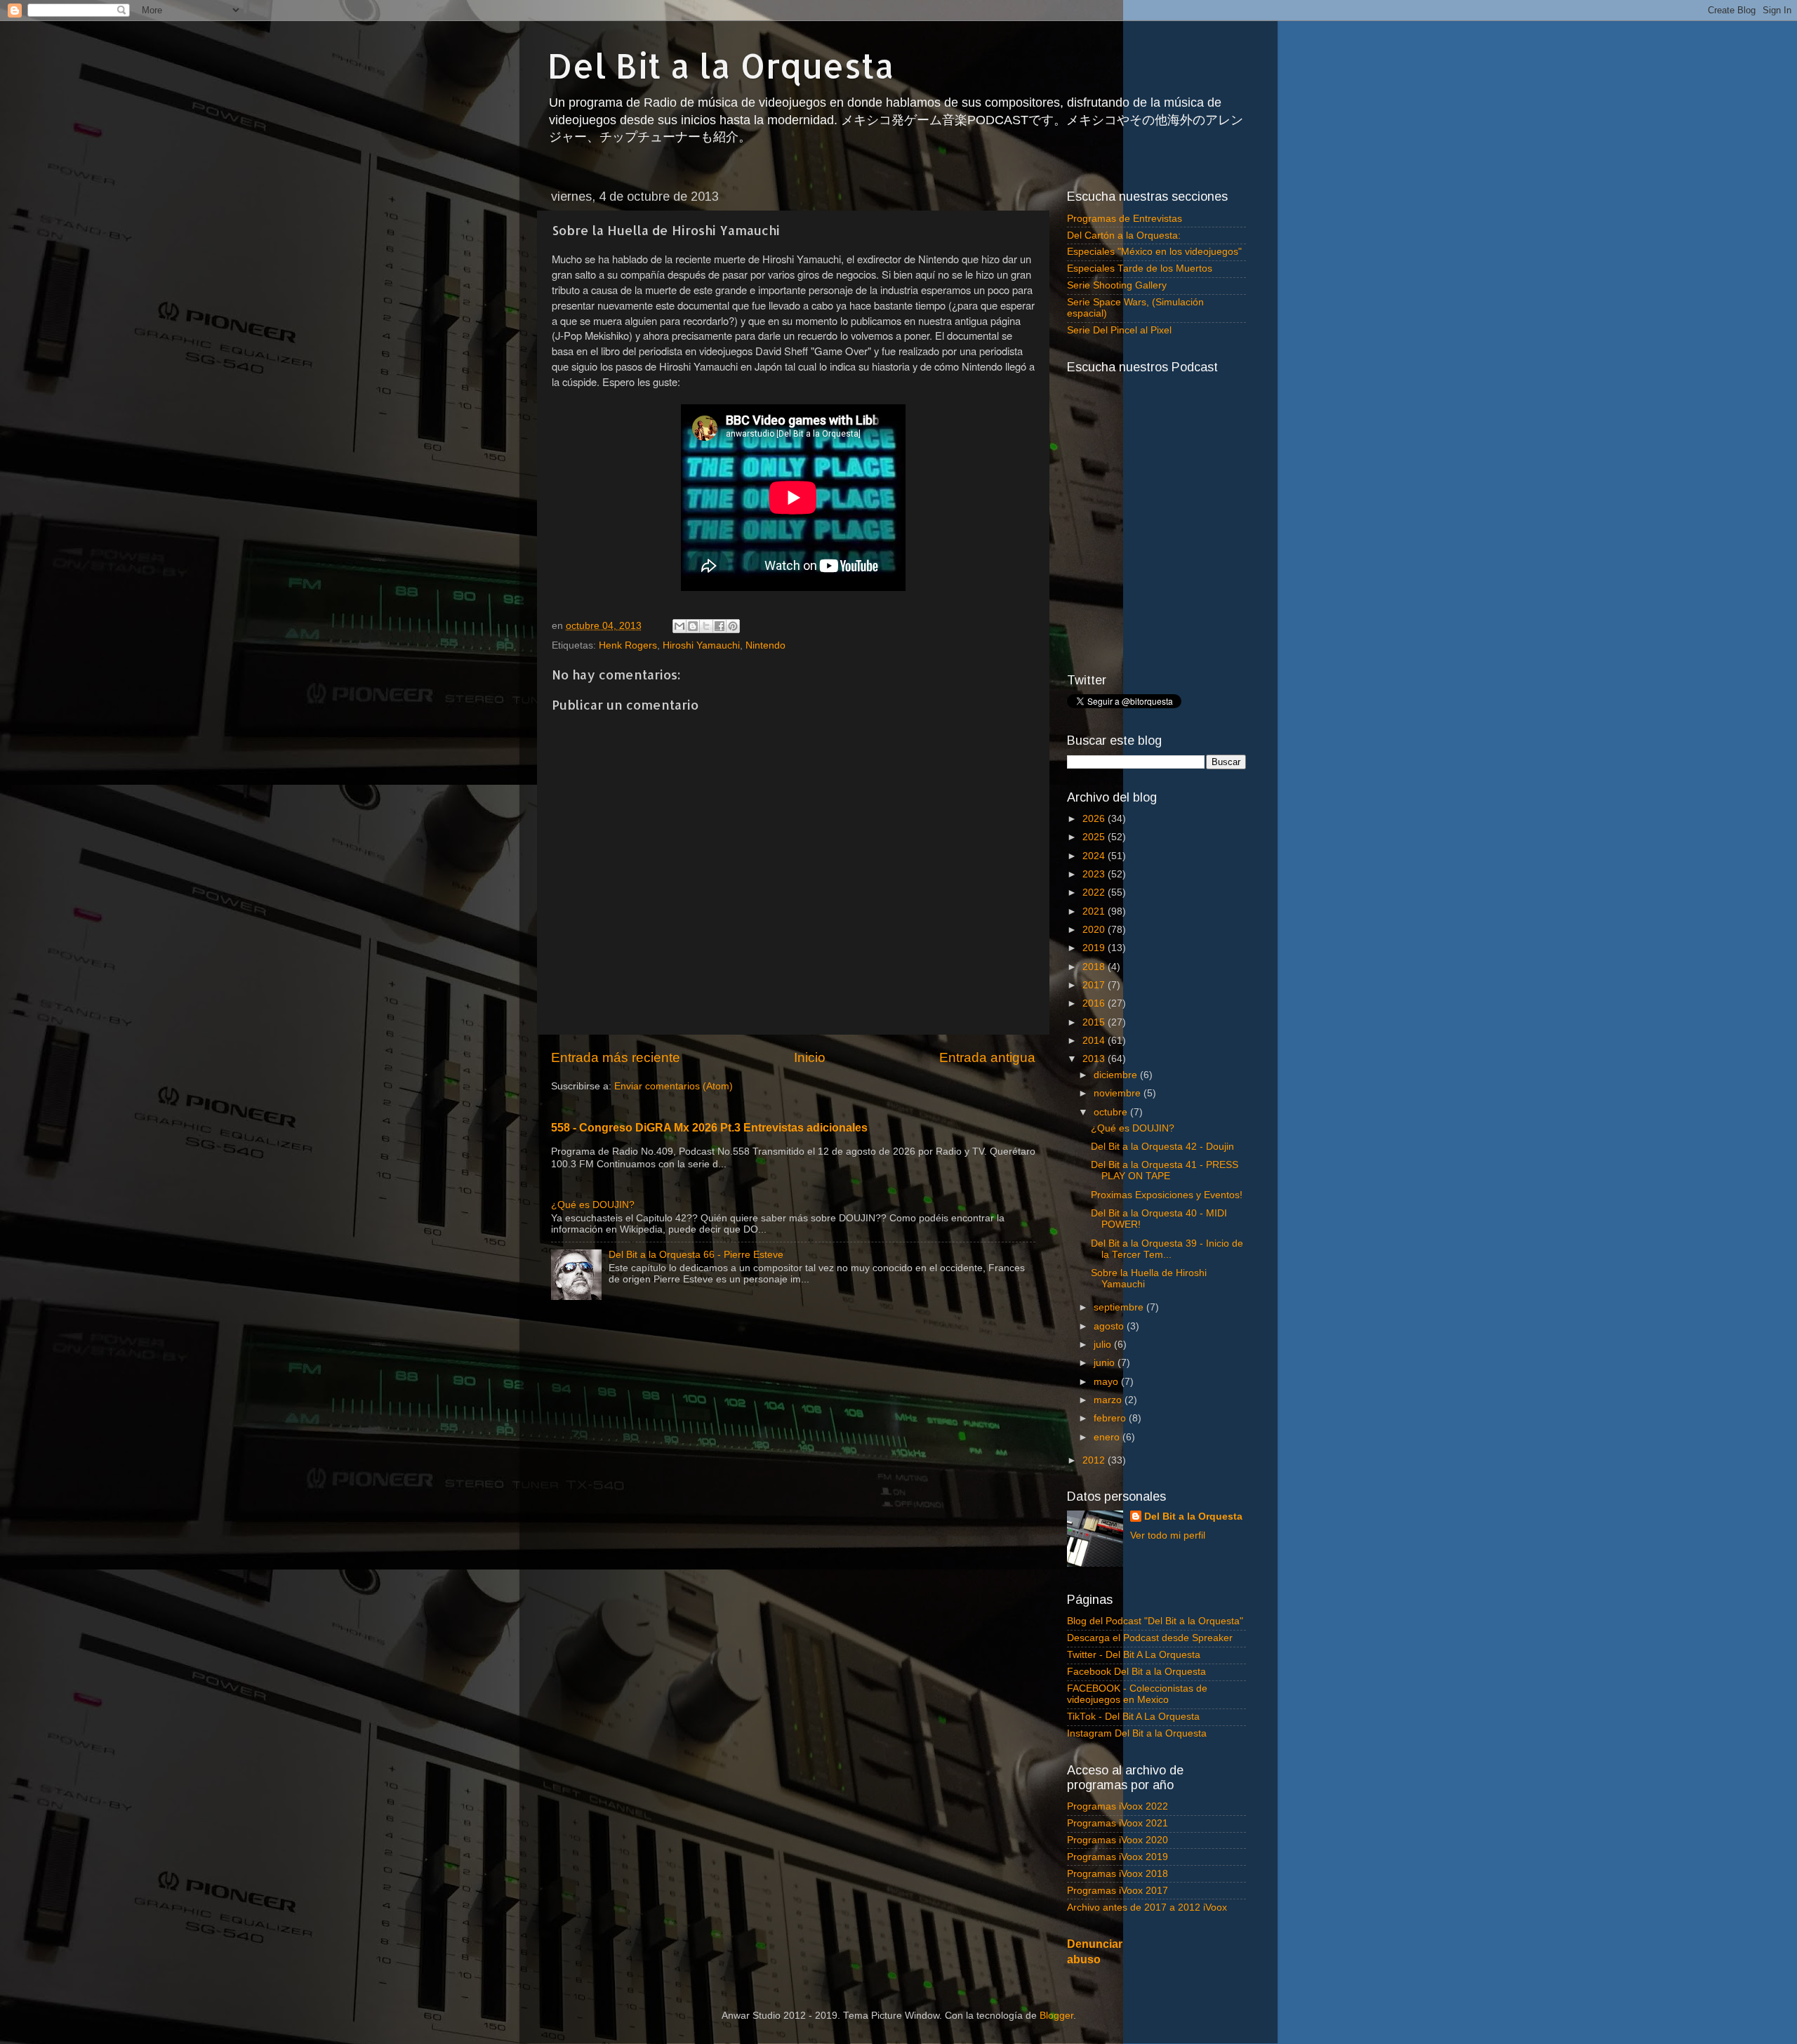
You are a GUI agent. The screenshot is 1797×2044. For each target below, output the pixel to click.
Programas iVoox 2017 (1118, 1891)
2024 (1095, 856)
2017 (1095, 985)
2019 (1095, 948)
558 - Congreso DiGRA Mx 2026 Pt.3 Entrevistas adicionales (709, 1128)
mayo (1107, 1382)
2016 (1095, 1003)
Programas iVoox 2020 (1118, 1840)
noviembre (1119, 1093)
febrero (1111, 1418)
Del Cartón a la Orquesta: (1124, 235)
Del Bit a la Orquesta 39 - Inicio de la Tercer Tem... (1167, 1249)
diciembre (1117, 1075)
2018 (1095, 967)
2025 (1095, 837)
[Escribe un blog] (693, 626)
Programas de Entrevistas (1125, 219)
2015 (1095, 1022)
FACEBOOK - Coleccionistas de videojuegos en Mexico (1137, 1694)
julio (1104, 1345)
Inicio (810, 1057)
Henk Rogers (628, 645)
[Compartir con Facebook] (720, 626)
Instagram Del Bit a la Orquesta (1137, 1733)
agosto (1110, 1326)
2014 (1095, 1041)
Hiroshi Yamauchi (701, 645)
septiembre (1120, 1307)
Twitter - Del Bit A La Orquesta (1134, 1655)
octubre (1112, 1112)
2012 (1095, 1460)
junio (1106, 1363)
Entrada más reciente (616, 1057)
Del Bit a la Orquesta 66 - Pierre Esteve (696, 1255)
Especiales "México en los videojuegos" (1154, 252)
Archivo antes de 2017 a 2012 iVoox (1147, 1907)
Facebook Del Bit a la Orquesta (1136, 1672)
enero (1108, 1437)
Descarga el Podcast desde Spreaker (1150, 1638)
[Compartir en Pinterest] (733, 626)
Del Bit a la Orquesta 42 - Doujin (1162, 1147)
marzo (1109, 1400)
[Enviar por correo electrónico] (679, 626)
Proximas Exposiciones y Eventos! (1167, 1195)
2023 (1095, 874)
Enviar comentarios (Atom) (674, 1086)
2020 (1095, 930)
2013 (1095, 1059)
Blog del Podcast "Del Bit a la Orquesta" (1155, 1621)
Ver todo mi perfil (1168, 1535)
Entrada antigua (987, 1057)
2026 (1095, 819)
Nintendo (765, 645)
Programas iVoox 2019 (1118, 1857)
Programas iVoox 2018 (1118, 1874)
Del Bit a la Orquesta (721, 65)
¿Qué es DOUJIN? (593, 1205)
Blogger (1056, 2016)
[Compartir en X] (706, 626)
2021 (1095, 911)
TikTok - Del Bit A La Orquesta (1133, 1717)
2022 (1095, 892)
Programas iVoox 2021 (1118, 1823)
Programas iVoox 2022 (1118, 1806)
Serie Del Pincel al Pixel (1119, 330)
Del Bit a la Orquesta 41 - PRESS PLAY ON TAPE (1165, 1170)
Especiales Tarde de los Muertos (1140, 268)
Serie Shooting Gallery (1117, 285)
